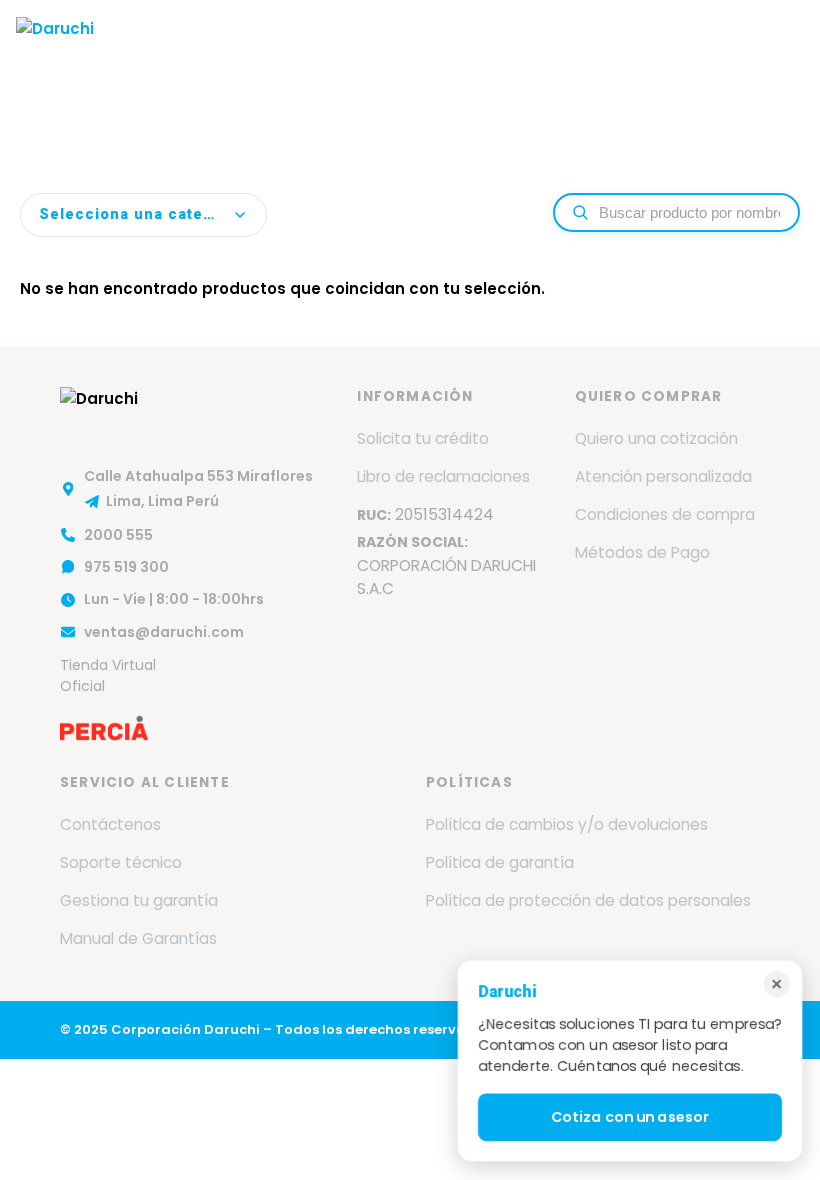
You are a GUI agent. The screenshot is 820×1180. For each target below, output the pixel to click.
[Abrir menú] (784, 44)
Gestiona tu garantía (139, 900)
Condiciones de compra (665, 514)
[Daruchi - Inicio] (55, 44)
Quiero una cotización (656, 438)
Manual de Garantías (138, 938)
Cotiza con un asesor (629, 1117)
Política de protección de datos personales (588, 900)
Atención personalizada (663, 476)
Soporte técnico (121, 862)
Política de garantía (500, 862)
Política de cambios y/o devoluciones (567, 824)
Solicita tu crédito (423, 438)
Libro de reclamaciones (443, 476)
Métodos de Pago (642, 552)
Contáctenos (110, 824)
